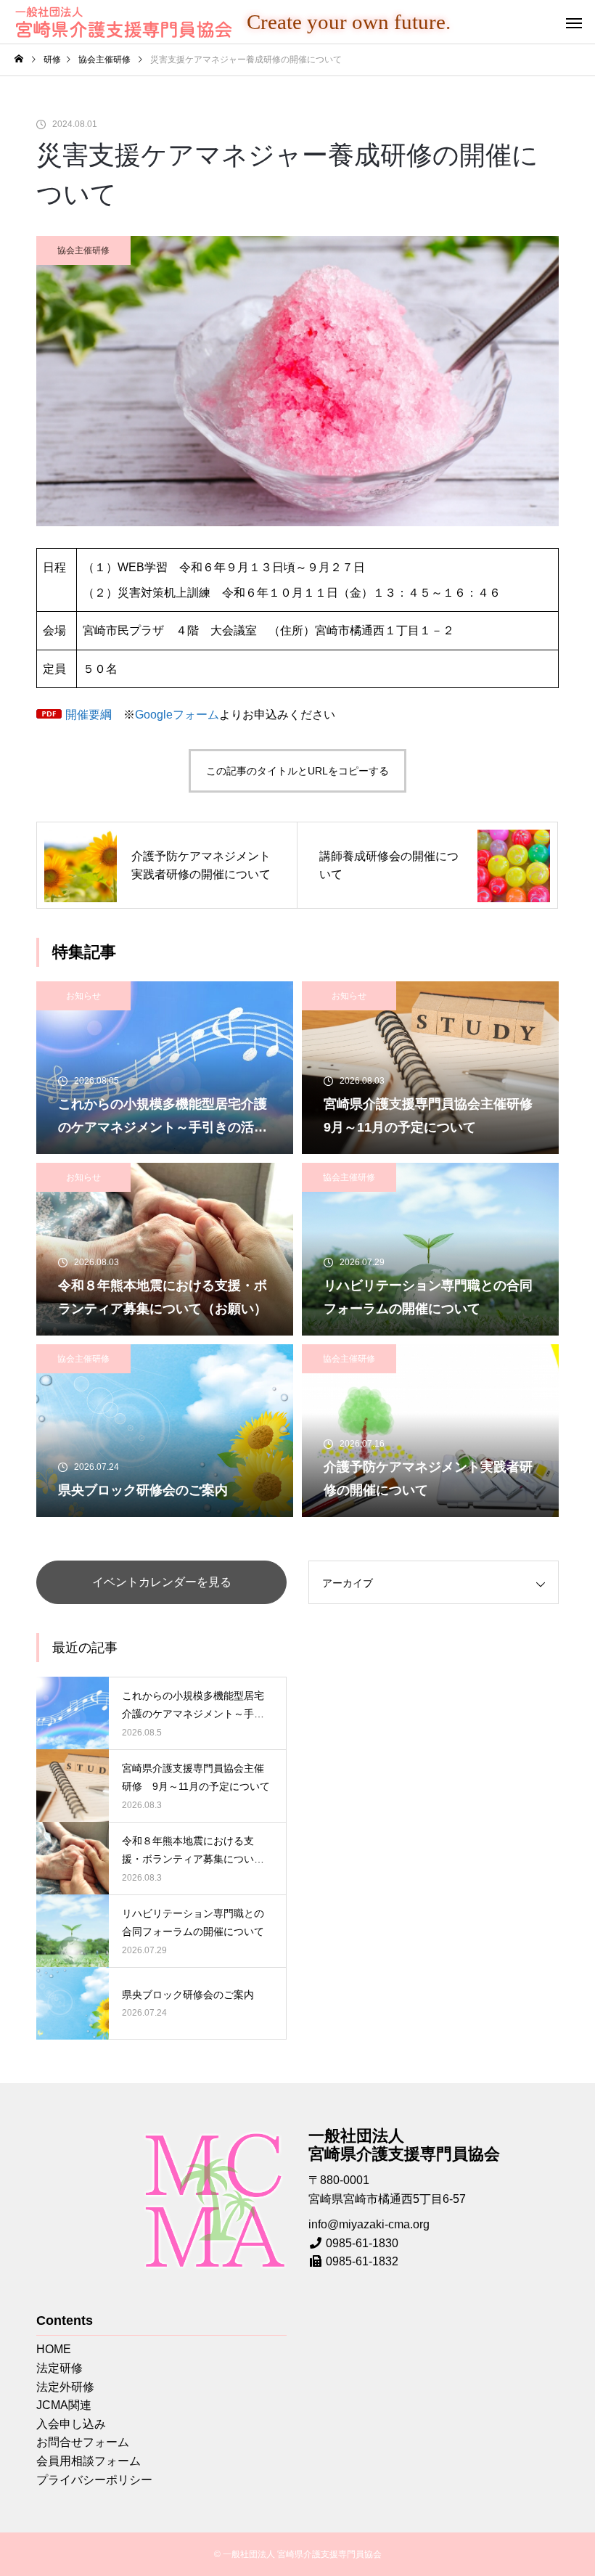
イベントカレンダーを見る (162, 1582)
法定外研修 (65, 2387)
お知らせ (83, 996)
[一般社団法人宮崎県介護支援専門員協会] (123, 22)
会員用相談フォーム (89, 2461)
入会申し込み (71, 2424)
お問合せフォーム (83, 2442)
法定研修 (59, 2368)
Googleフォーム (177, 715)
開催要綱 (89, 715)
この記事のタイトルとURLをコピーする (297, 771)
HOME (54, 2349)
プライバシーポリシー (94, 2480)
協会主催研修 (83, 250)
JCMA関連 (64, 2405)
